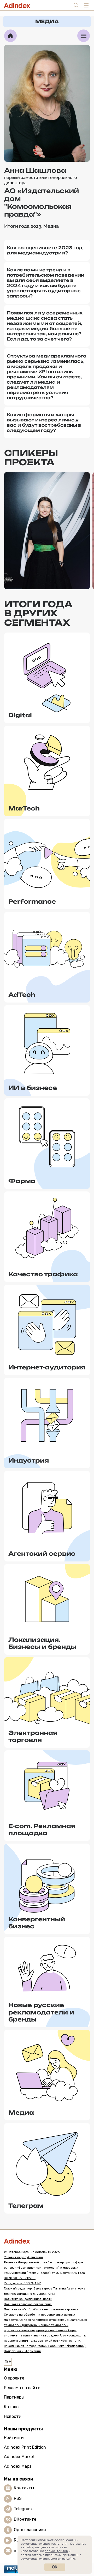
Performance (32, 901)
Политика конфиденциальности (28, 2299)
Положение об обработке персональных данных (41, 2309)
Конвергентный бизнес (37, 1923)
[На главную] (10, 36)
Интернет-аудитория (47, 1367)
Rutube (21, 2540)
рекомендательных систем (41, 2559)
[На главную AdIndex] (47, 2241)
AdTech (22, 995)
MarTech (24, 808)
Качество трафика (43, 1274)
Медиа (21, 2112)
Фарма (22, 1181)
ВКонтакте (25, 2519)
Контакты (24, 2488)
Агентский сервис (42, 1554)
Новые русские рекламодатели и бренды (41, 2012)
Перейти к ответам (47, 577)
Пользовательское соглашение (28, 2304)
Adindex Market (19, 2457)
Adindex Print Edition (25, 2447)
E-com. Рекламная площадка (42, 1830)
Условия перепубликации (23, 2257)
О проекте (14, 2378)
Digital (20, 715)
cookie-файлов (56, 2551)
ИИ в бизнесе (33, 1088)
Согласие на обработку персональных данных (39, 2315)
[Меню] (84, 36)
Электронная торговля (33, 1736)
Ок (55, 2567)
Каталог (12, 2407)
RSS (18, 2498)
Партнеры (14, 2397)
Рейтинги (14, 2438)
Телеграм (26, 2206)
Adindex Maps (18, 2466)
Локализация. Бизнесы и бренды (42, 1643)
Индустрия (29, 1460)
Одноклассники (30, 2530)
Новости (13, 2416)
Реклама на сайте (22, 2388)
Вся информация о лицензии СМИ (30, 2294)
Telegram (23, 2509)
